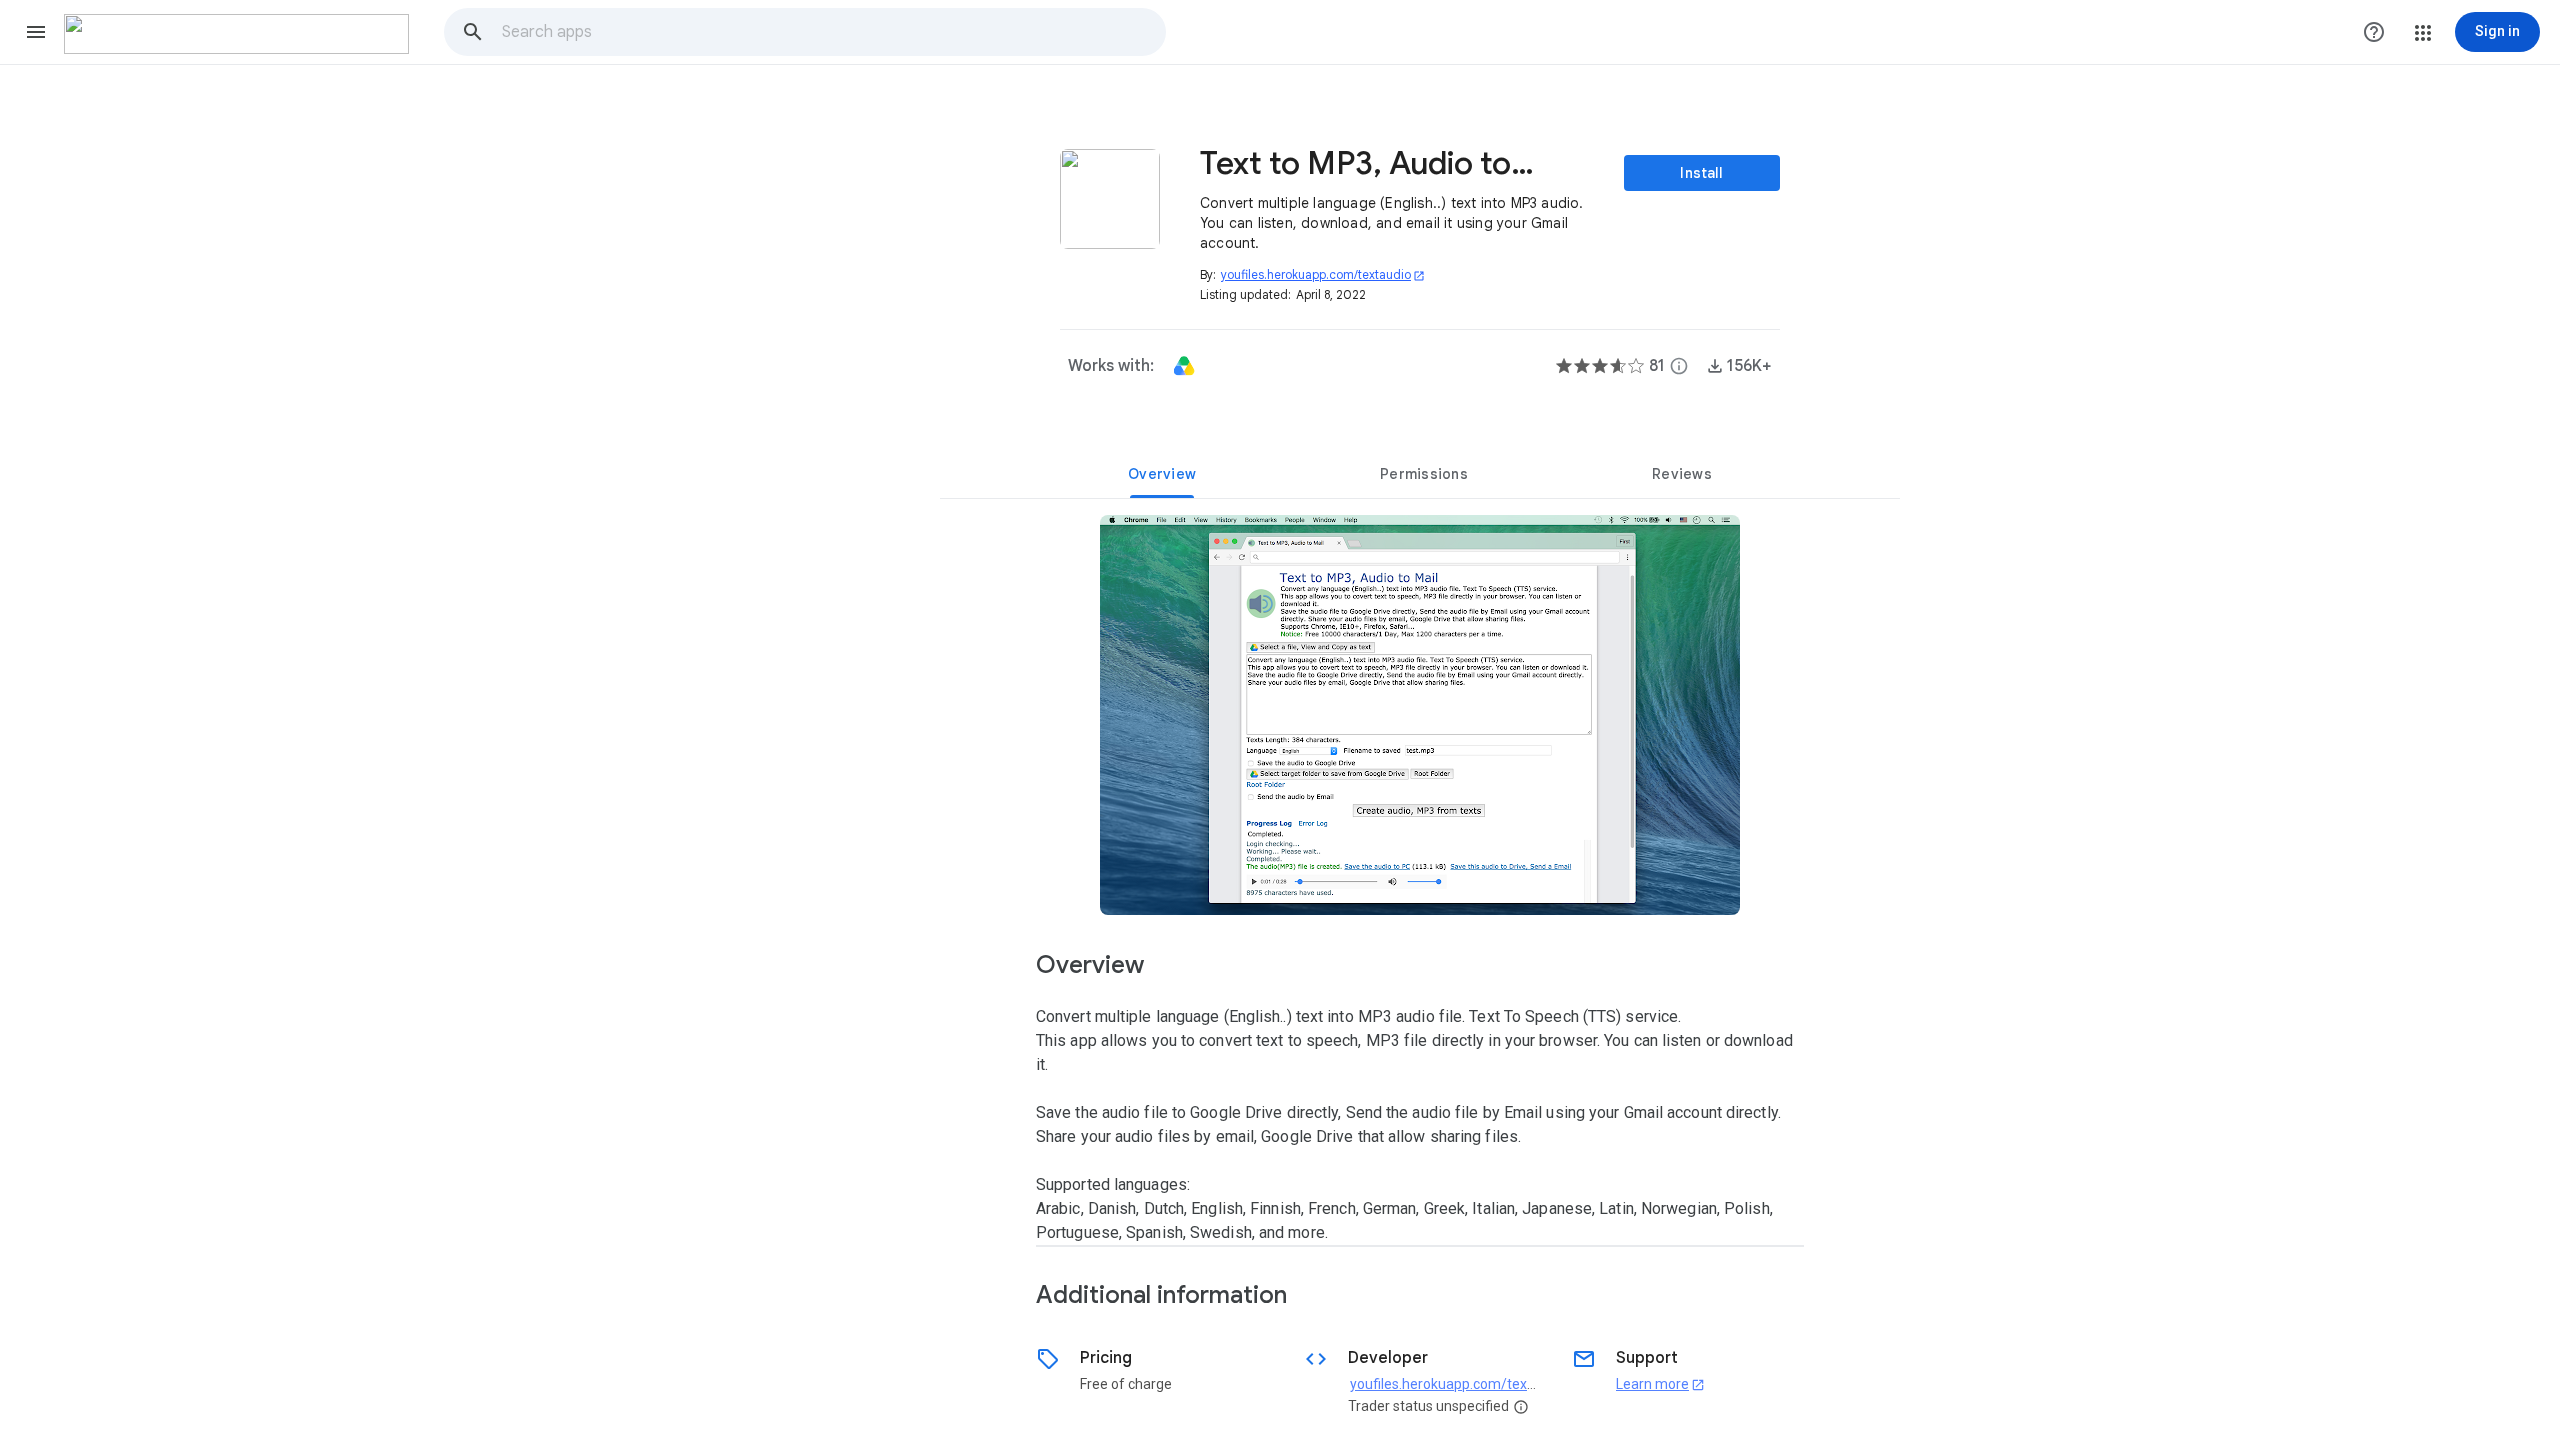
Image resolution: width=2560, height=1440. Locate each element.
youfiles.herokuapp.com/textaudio (1323, 274)
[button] (36, 32)
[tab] (1162, 474)
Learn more (1660, 1384)
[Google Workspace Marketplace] (236, 34)
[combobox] (833, 32)
